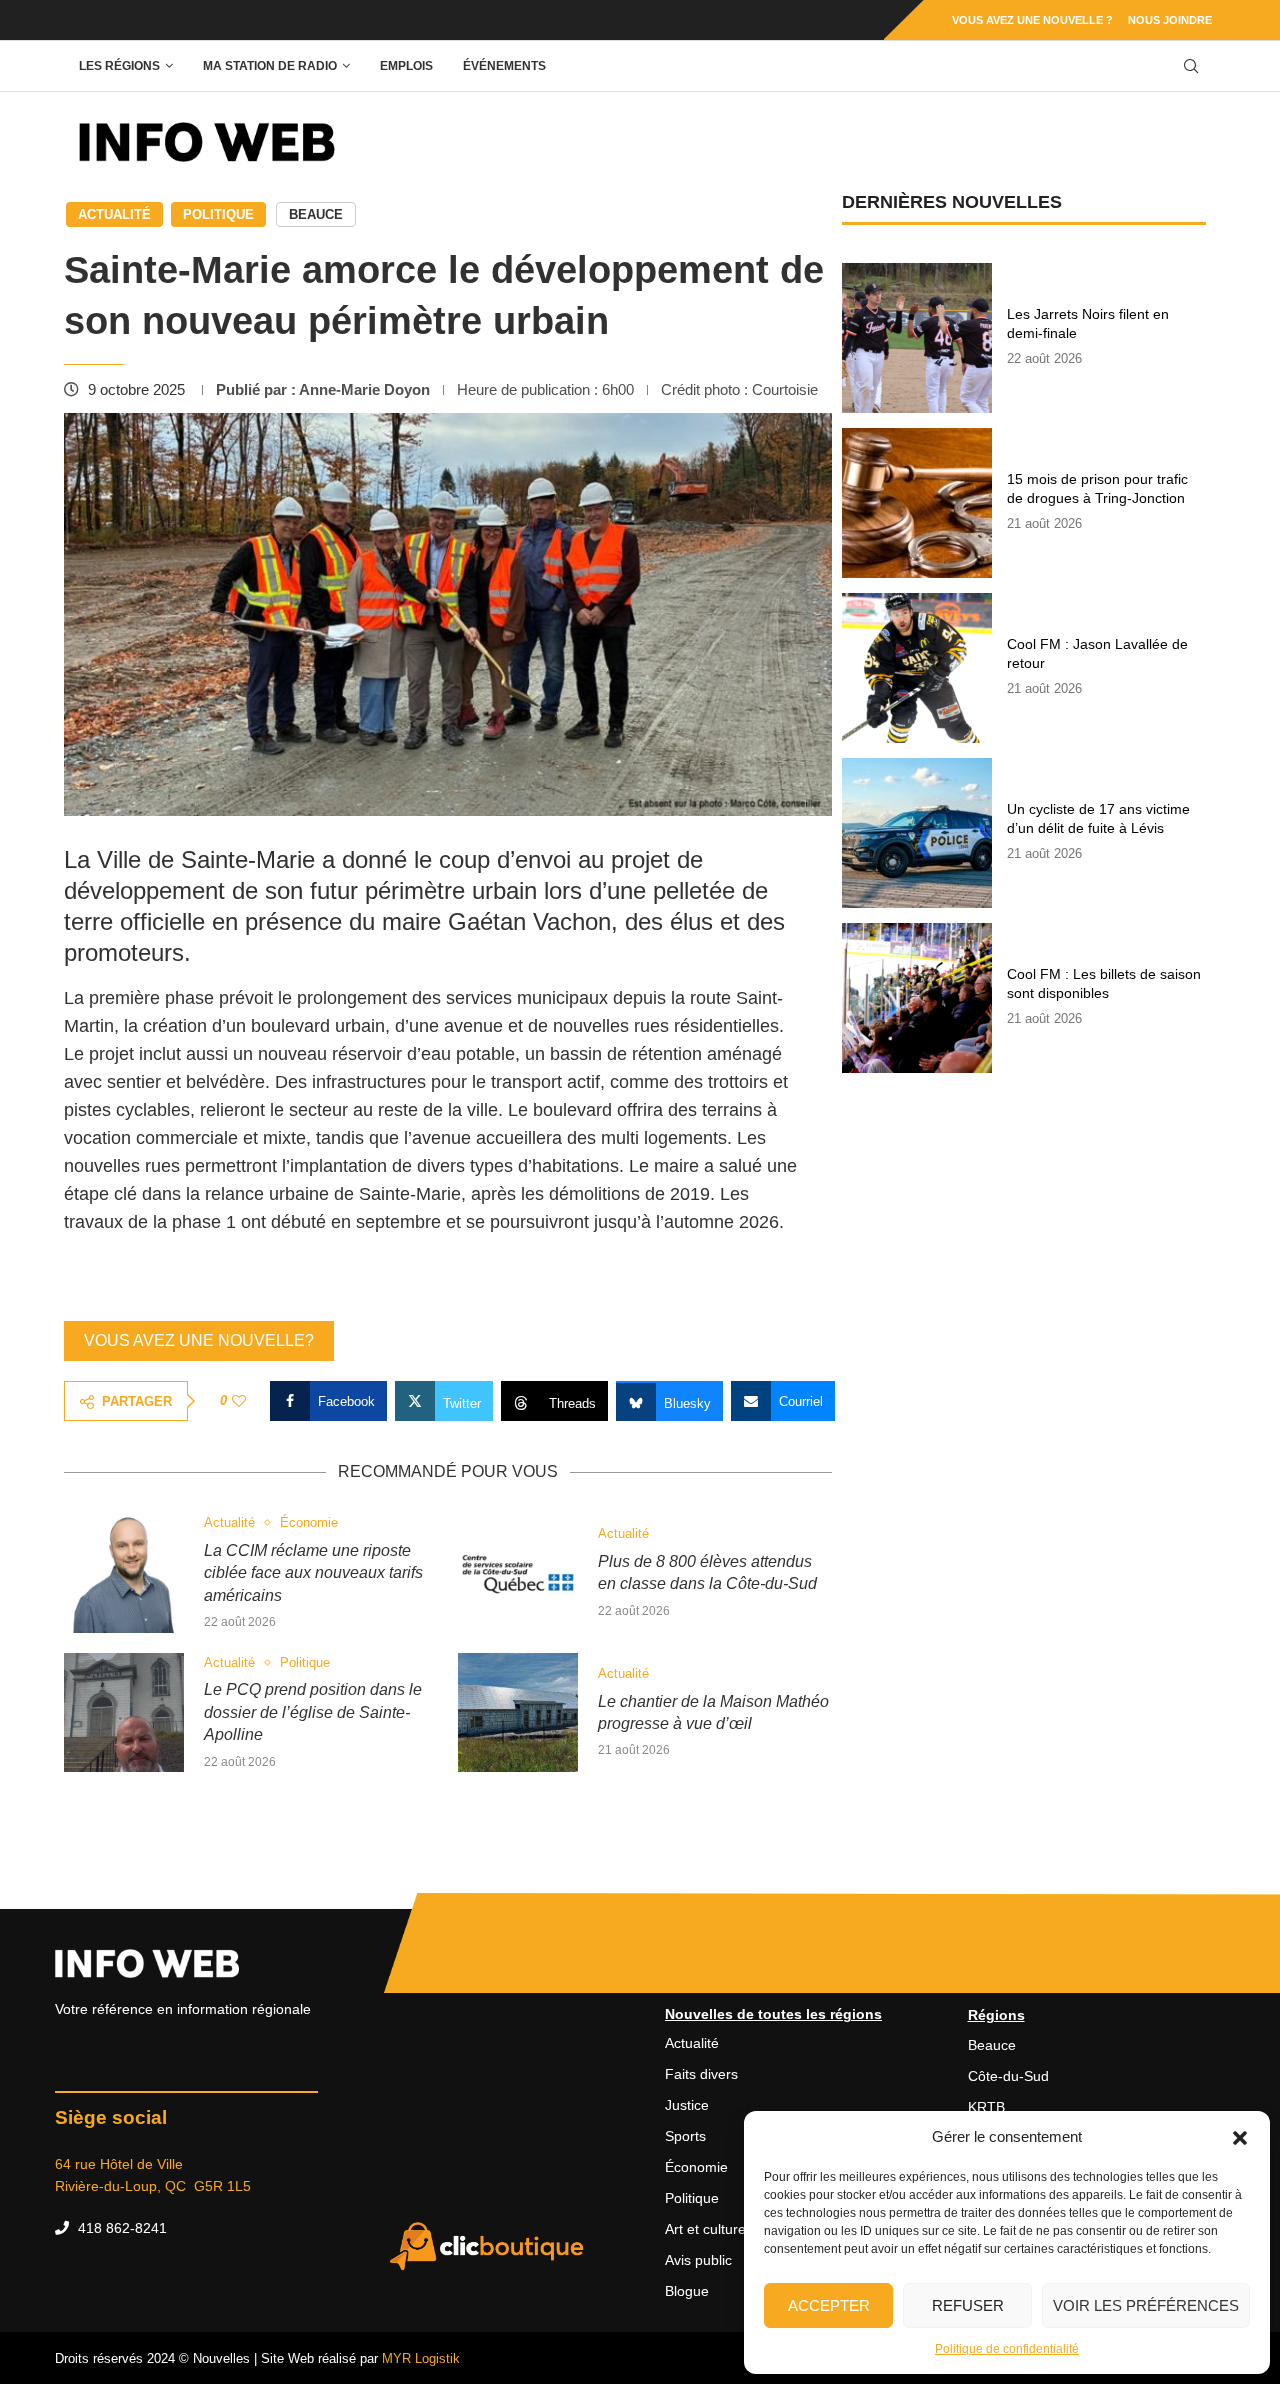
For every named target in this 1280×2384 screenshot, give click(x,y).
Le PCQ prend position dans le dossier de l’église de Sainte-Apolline (313, 1712)
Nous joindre (1170, 20)
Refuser (968, 2305)
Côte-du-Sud (1008, 2076)
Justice (687, 2105)
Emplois (406, 66)
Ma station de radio (270, 66)
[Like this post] (239, 1401)
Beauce (316, 214)
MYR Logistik (421, 2358)
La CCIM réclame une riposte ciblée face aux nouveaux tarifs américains (313, 1573)
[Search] (1191, 66)
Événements (504, 66)
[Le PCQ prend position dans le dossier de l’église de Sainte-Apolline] (124, 1713)
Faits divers (701, 2074)
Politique (218, 214)
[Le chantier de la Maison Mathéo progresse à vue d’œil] (518, 1713)
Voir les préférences (1146, 2305)
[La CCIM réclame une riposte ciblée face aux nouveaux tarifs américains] (124, 1573)
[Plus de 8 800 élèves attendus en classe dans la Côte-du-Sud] (518, 1573)
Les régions (119, 66)
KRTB (986, 2107)
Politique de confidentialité (1007, 2349)
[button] (1240, 2137)
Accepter (829, 2305)
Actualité (114, 214)
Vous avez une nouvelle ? (1032, 20)
